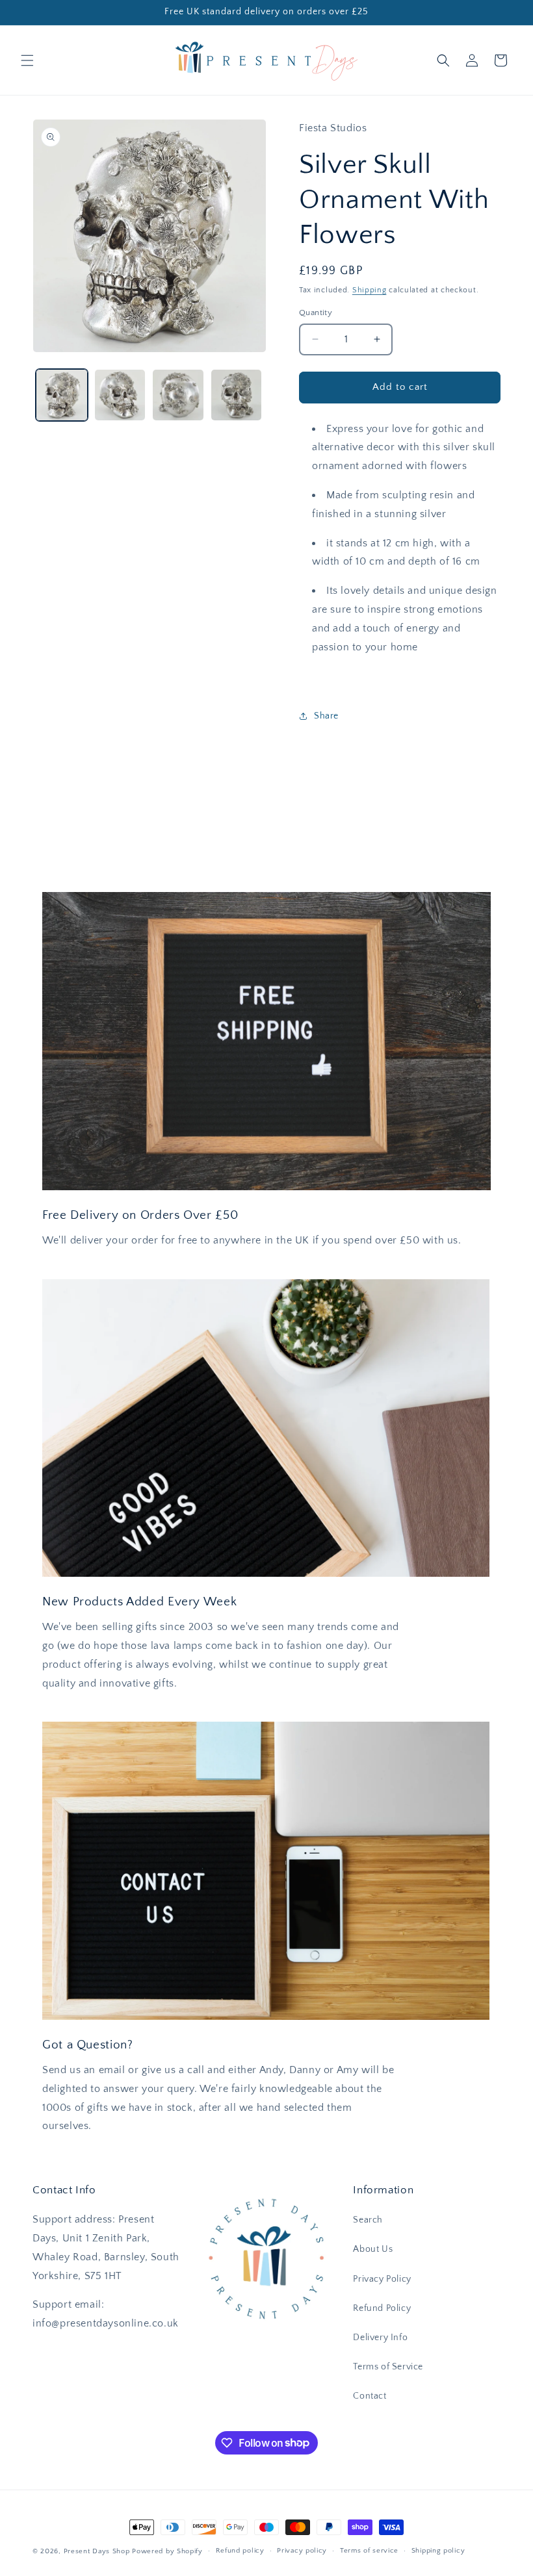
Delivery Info (380, 2338)
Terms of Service (388, 2367)
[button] (27, 60)
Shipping (370, 290)
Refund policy (240, 2551)
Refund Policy (382, 2308)
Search (368, 2220)
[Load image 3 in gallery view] (178, 395)
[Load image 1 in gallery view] (62, 395)
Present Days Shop (97, 2551)
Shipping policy (438, 2551)
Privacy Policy (382, 2279)
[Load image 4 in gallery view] (237, 395)
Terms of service (369, 2551)
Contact (370, 2396)
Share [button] (326, 716)
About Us (373, 2249)
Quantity (316, 312)
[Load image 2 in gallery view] (120, 395)
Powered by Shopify (167, 2551)
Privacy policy (302, 2551)
